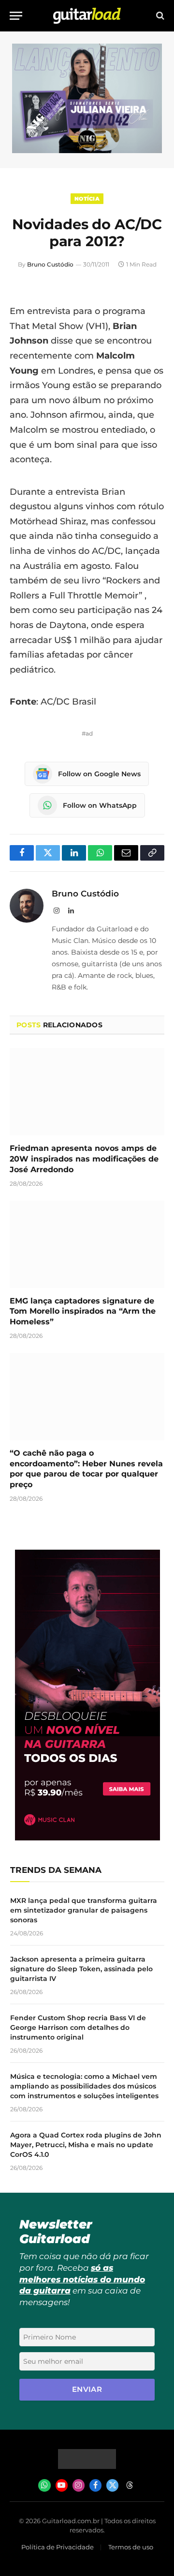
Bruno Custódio (50, 264)
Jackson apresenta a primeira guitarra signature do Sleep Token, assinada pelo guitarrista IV (81, 1969)
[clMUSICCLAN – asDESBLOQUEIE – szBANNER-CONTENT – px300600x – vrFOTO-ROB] (87, 1838)
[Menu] (16, 16)
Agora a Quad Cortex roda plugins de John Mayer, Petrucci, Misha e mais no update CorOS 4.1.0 (86, 2145)
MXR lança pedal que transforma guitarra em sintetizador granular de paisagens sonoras (84, 1910)
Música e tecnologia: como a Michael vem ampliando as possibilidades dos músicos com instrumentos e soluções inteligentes (84, 2086)
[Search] (159, 16)
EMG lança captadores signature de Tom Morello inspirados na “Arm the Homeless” (83, 1312)
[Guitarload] (87, 16)
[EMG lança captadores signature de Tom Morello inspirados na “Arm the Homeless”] (87, 1244)
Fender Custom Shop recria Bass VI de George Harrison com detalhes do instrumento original (78, 2027)
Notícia (87, 199)
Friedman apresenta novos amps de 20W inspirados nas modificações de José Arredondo (84, 1159)
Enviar (87, 2389)
